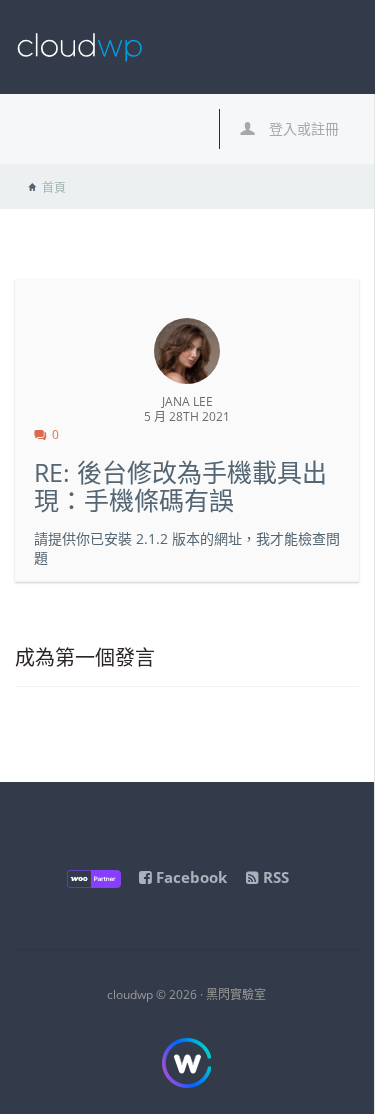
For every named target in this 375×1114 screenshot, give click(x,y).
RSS (274, 877)
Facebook (189, 877)
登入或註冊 (302, 128)
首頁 (54, 187)
